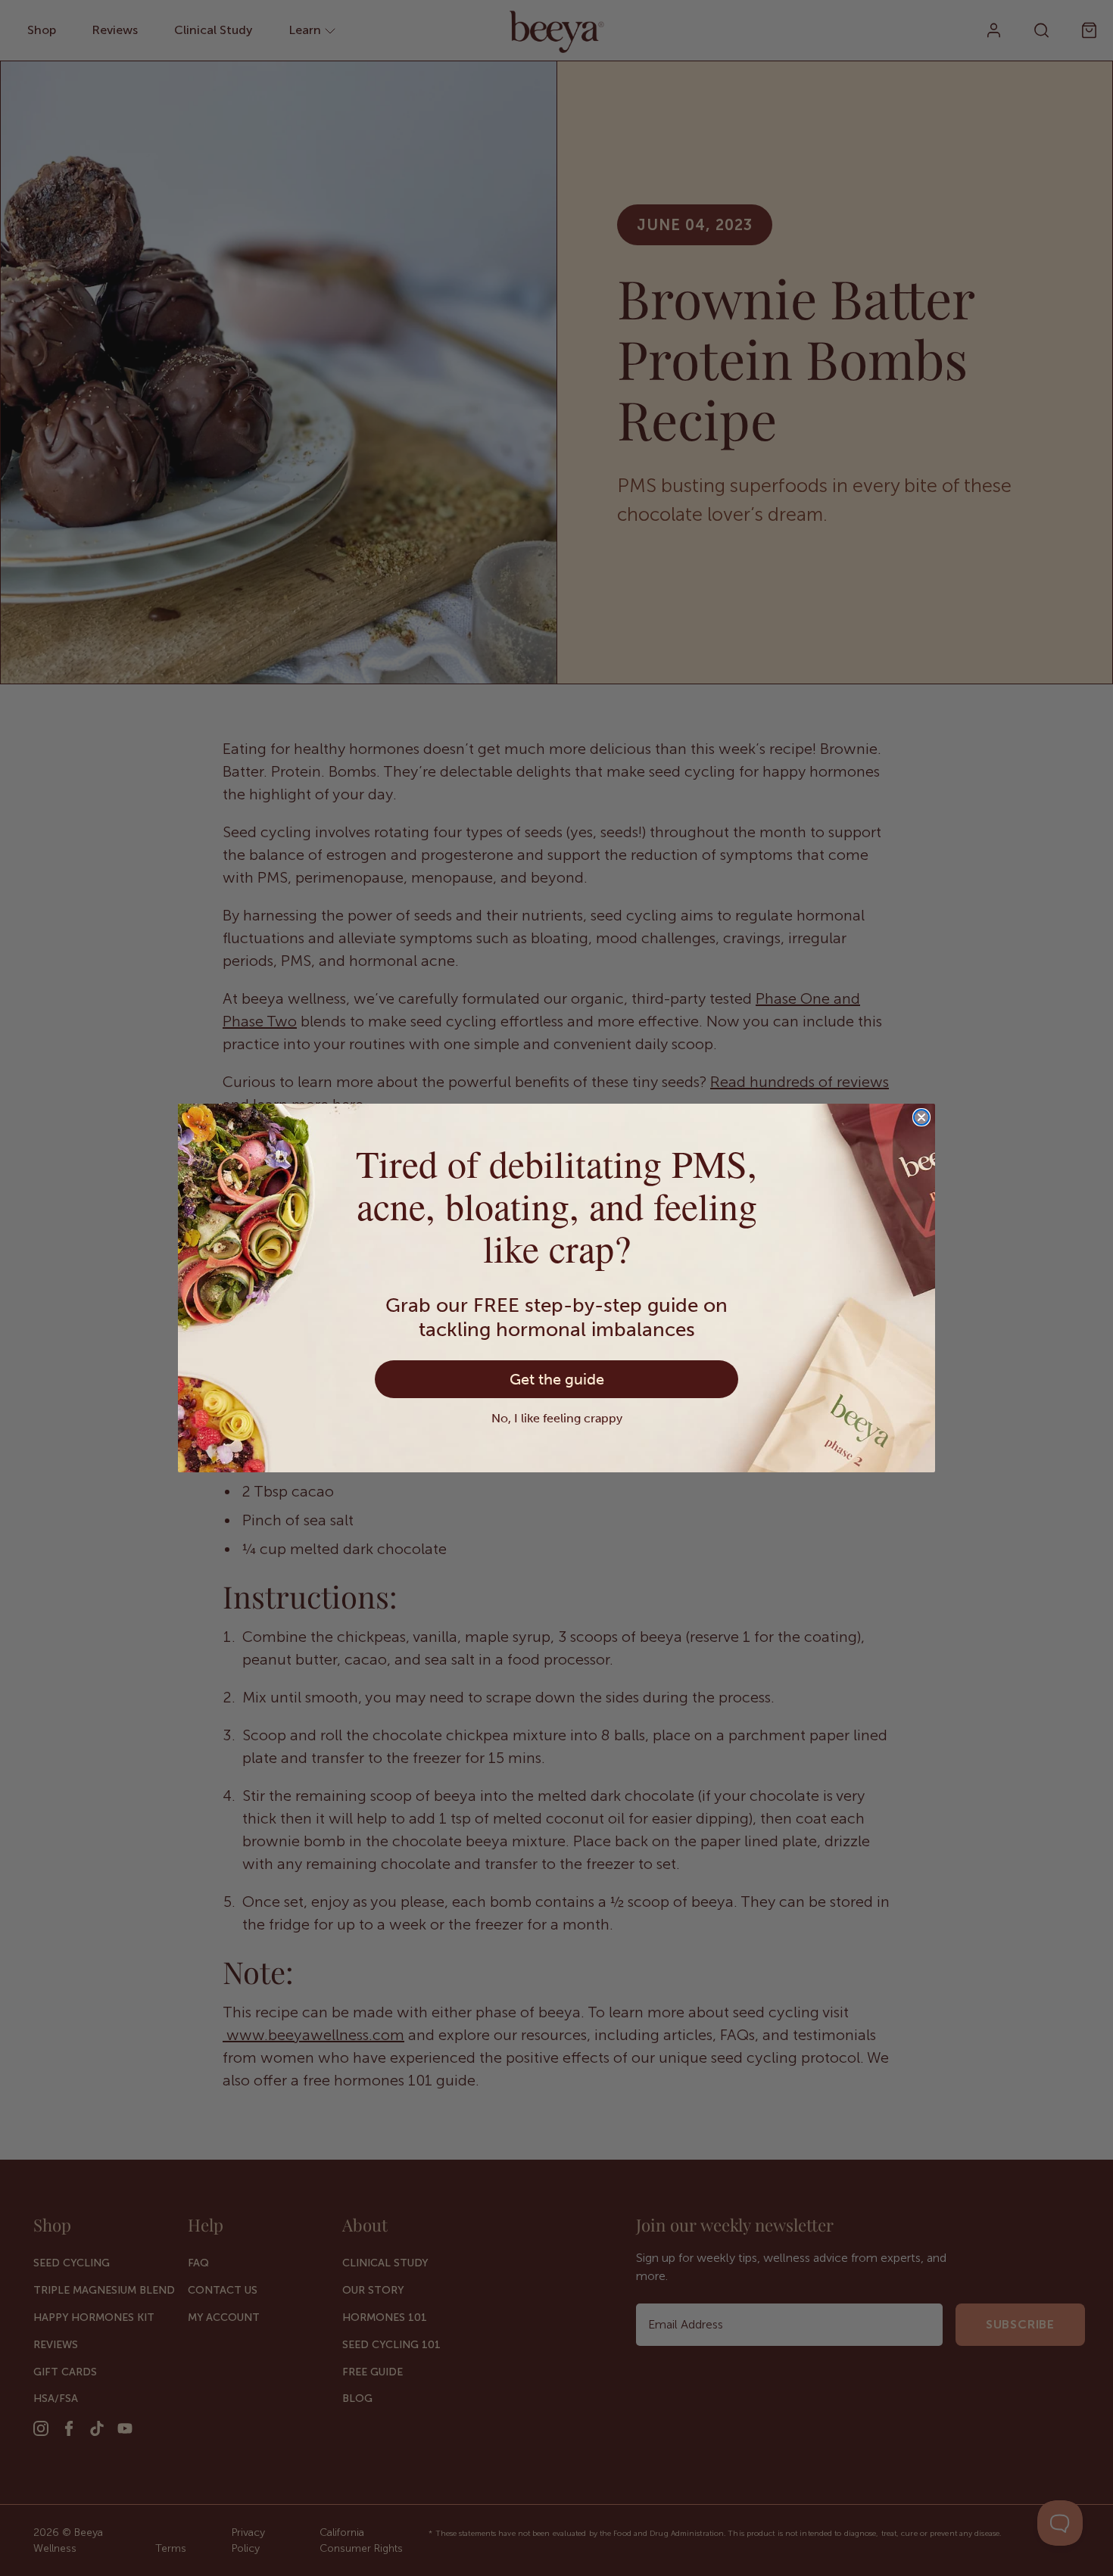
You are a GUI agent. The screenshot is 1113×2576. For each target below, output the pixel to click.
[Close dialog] (921, 1117)
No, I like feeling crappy (557, 1418)
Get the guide (557, 1379)
